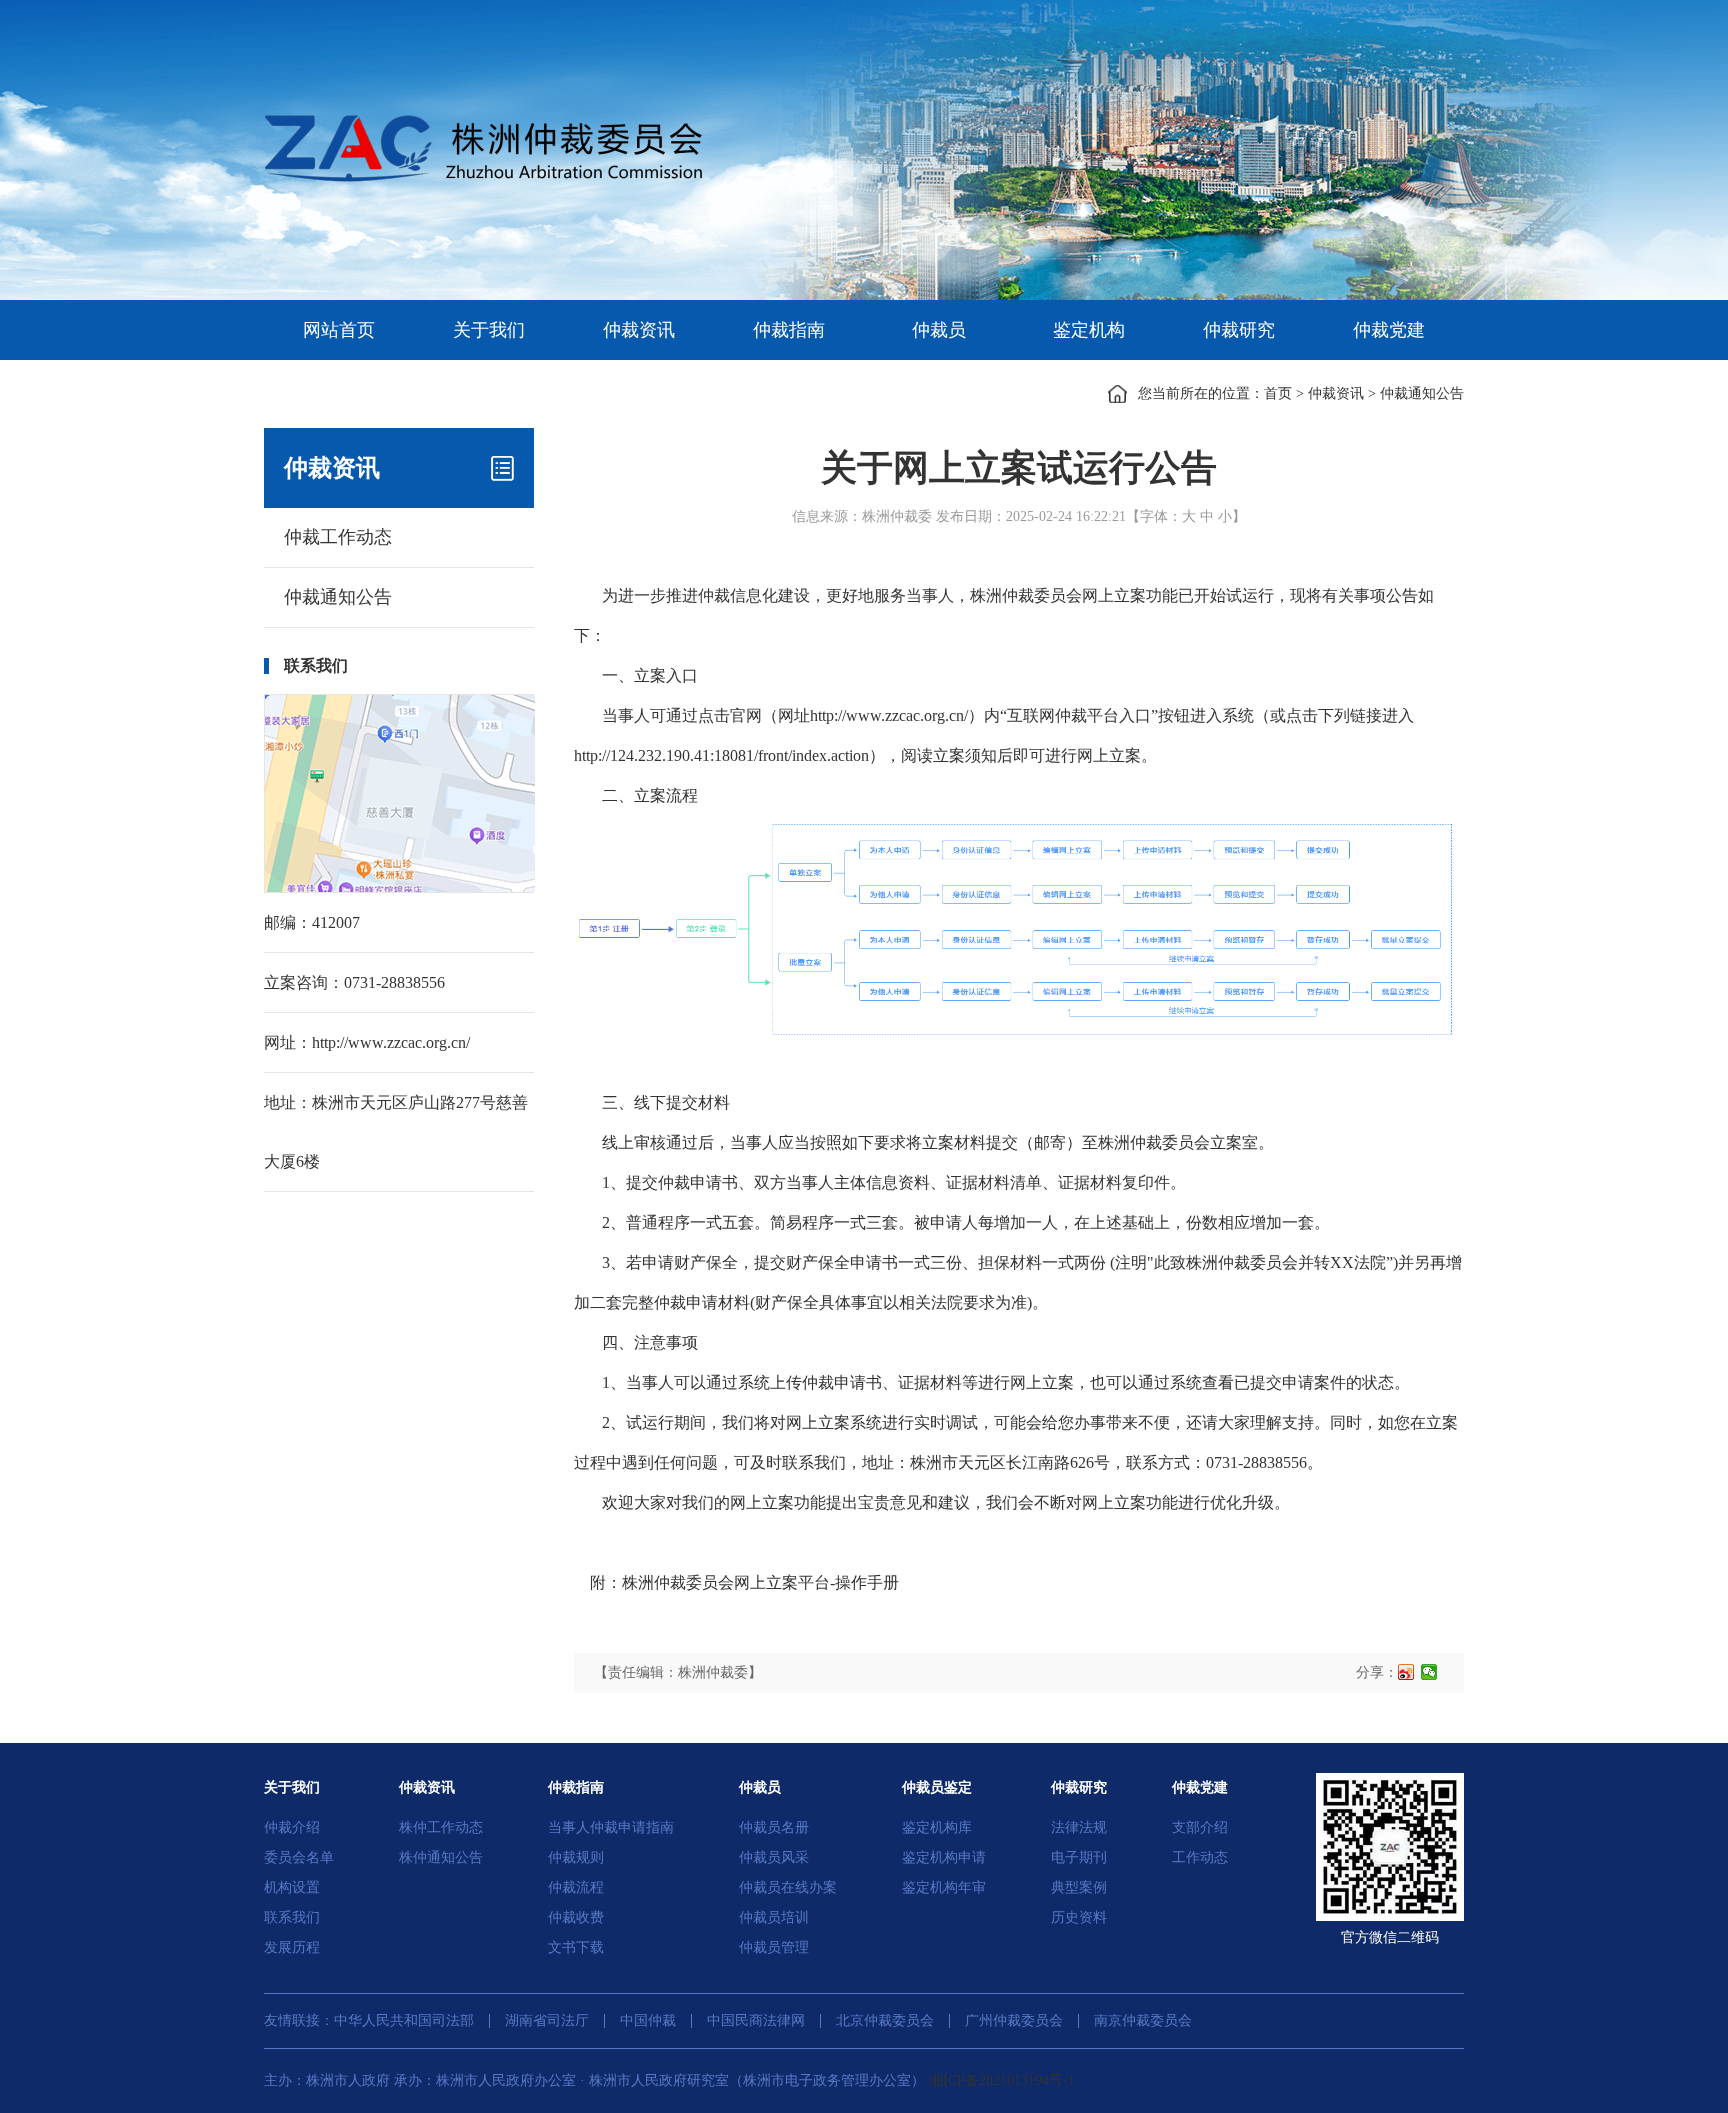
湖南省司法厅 (547, 2020)
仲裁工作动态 (338, 537)
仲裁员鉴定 (937, 1787)
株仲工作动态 (441, 1827)
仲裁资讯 (639, 330)
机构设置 (292, 1887)
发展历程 (292, 1947)
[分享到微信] (1429, 1672)
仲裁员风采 (774, 1857)
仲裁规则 (576, 1857)
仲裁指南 (789, 330)
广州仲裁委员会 (1014, 2020)
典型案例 (1079, 1887)
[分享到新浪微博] (1406, 1672)
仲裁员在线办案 (788, 1887)
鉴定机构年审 (944, 1887)
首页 (1278, 393)
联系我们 (292, 1917)
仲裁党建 (1389, 330)
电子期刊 (1079, 1857)
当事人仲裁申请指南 (611, 1827)
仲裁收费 (576, 1917)
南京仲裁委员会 (1143, 2020)
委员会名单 (299, 1857)
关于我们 (489, 330)
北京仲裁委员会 (885, 2020)
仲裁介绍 (292, 1827)
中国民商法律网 (756, 2020)
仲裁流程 (576, 1887)
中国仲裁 (648, 2020)
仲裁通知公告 (1422, 393)
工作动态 (1200, 1857)
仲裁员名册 (774, 1827)
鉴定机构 (1089, 330)
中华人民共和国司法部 (404, 2020)
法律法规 (1079, 1827)
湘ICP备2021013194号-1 (1002, 2080)
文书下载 (576, 1947)
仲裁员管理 (774, 1947)
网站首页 (339, 330)
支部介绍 (1200, 1827)
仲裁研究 (1239, 330)
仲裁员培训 (774, 1917)
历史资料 (1079, 1917)
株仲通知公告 (441, 1857)
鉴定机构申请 (944, 1857)
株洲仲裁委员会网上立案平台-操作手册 (760, 1582)
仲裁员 (939, 330)
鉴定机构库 (937, 1827)
